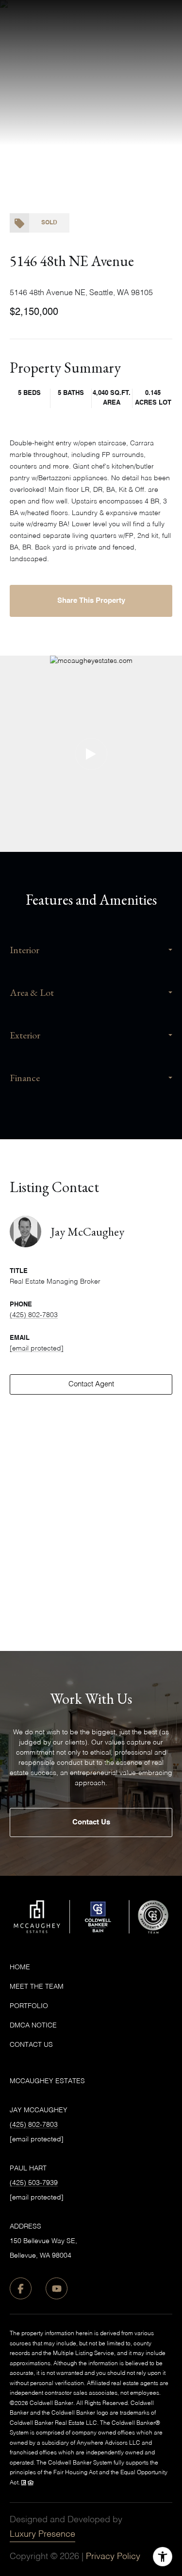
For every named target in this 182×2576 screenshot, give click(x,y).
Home (20, 1967)
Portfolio (29, 2006)
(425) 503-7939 (34, 2183)
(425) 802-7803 (34, 1315)
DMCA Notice (33, 2026)
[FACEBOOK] (21, 2288)
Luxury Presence (42, 2534)
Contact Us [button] (91, 1822)
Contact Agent (91, 1384)
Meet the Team (37, 1987)
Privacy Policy (113, 2557)
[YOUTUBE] (57, 2288)
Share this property (91, 601)
